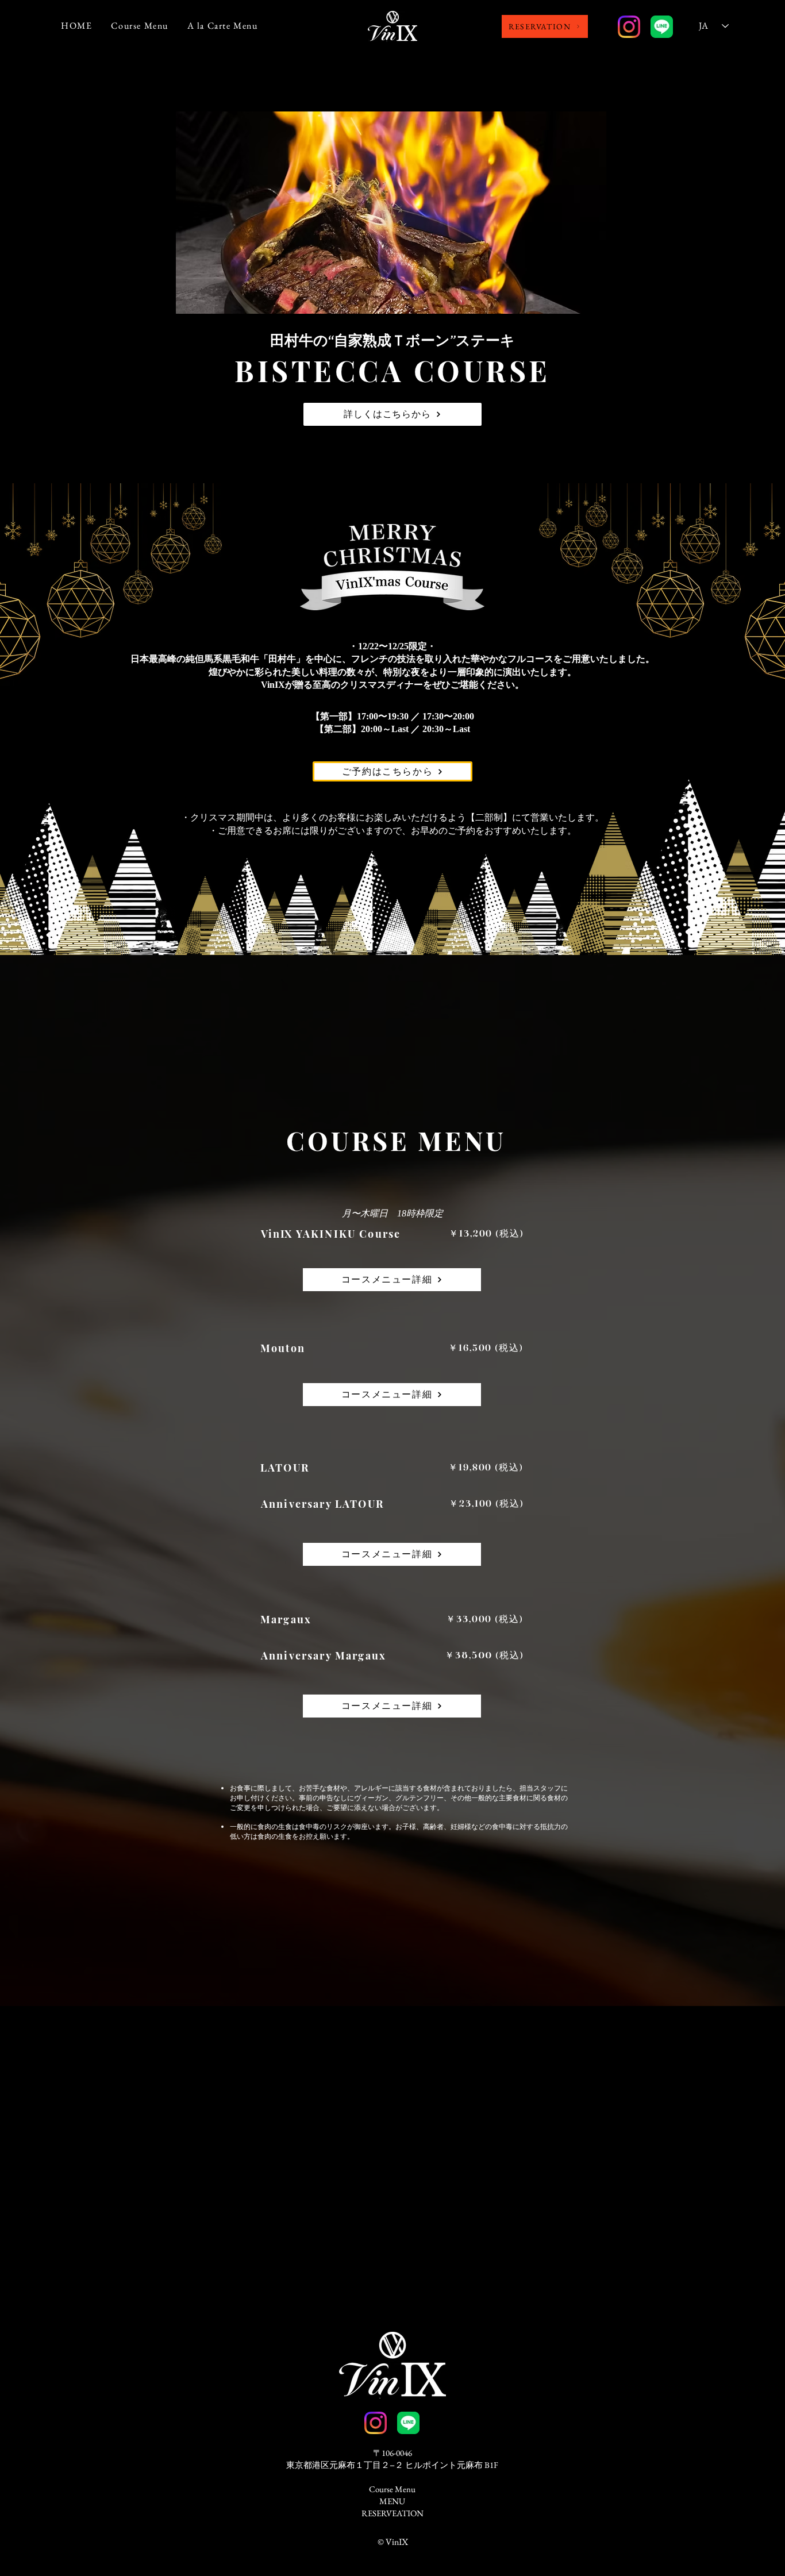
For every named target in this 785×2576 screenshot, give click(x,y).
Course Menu (392, 2489)
